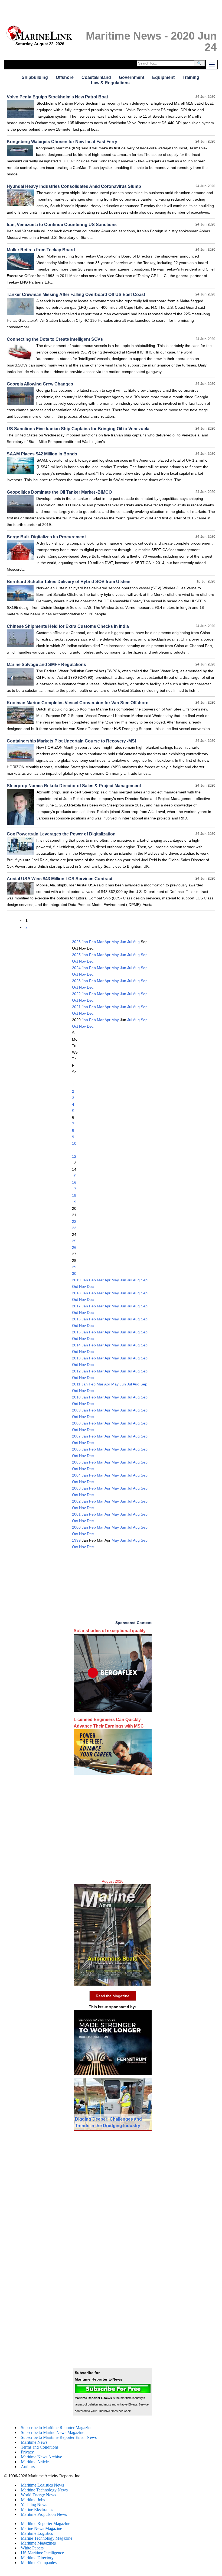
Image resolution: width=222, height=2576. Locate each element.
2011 (76, 1384)
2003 (76, 1488)
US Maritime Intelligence (42, 2553)
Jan (85, 942)
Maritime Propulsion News (44, 2514)
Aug (136, 942)
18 (74, 1195)
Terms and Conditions (40, 2447)
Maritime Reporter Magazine (45, 2524)
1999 (76, 1540)
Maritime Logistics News (42, 2485)
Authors (28, 2467)
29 (74, 1267)
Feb (92, 942)
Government (132, 77)
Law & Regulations (110, 83)
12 (74, 1156)
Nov (82, 961)
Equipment (163, 77)
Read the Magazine (113, 1996)
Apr (107, 942)
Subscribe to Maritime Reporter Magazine (57, 2428)
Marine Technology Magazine (47, 2538)
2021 (76, 1007)
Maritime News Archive (41, 2457)
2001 (76, 1514)
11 (74, 1150)
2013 (76, 1358)
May (115, 942)
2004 (76, 1475)
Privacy (27, 2452)
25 (74, 1241)
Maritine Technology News (44, 2490)
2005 (76, 1462)
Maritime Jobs (33, 2500)
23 (74, 1228)
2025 (76, 955)
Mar (100, 942)
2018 (76, 1293)
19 (74, 1202)
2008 (76, 1423)
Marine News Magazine (41, 2528)
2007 (76, 1436)
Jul (130, 942)
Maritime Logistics (37, 2533)
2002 (76, 1501)
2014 (76, 1345)
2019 (76, 1280)
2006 (76, 1449)
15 (74, 1176)
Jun (123, 942)
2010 (76, 1397)
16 (74, 1182)
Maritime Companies (39, 2563)
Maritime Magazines (38, 2543)
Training (191, 77)
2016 (76, 1319)
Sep (144, 955)
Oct (75, 961)
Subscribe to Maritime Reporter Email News (59, 2437)
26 (74, 1247)
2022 (76, 994)
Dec (90, 961)
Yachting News (34, 2505)
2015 (76, 1332)
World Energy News (38, 2495)
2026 (76, 942)
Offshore (65, 77)
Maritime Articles (36, 2462)
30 (74, 1273)
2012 (76, 1371)
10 (74, 1143)
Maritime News (34, 2442)
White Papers (32, 2548)
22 (74, 1221)
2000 (76, 1527)
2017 (76, 1306)
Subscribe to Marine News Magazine (53, 2432)
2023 (76, 981)
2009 (76, 1410)
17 (74, 1189)
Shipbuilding (35, 77)
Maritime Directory (37, 2558)
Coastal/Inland (96, 77)
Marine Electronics (37, 2509)
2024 (76, 968)
